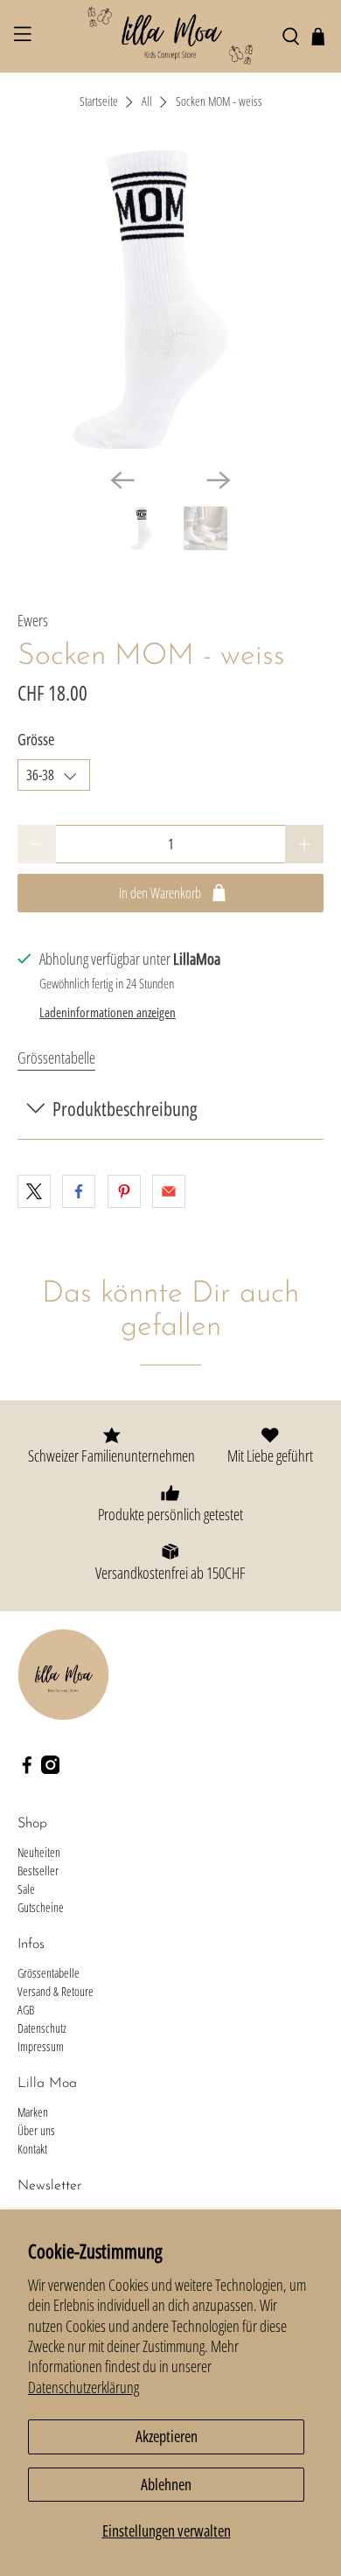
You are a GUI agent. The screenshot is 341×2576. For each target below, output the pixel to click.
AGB (26, 2010)
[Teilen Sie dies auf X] (34, 1191)
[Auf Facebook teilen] (79, 1191)
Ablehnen (166, 2484)
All (147, 102)
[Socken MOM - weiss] (171, 301)
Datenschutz (42, 2028)
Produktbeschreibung (125, 1109)
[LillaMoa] (171, 36)
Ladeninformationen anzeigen (108, 1012)
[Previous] (122, 480)
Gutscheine (41, 1907)
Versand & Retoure (56, 1991)
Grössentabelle (56, 1058)
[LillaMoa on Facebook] (27, 1769)
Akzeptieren (167, 2436)
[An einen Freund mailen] (169, 1191)
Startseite (99, 102)
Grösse (36, 739)
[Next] (219, 480)
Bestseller (38, 1871)
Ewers (33, 620)
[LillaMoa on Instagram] (51, 1769)
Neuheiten (39, 1852)
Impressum (41, 2046)
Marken (33, 2112)
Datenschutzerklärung (84, 2387)
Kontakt (32, 2149)
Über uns (36, 2130)
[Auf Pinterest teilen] (124, 1191)
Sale (26, 1889)
